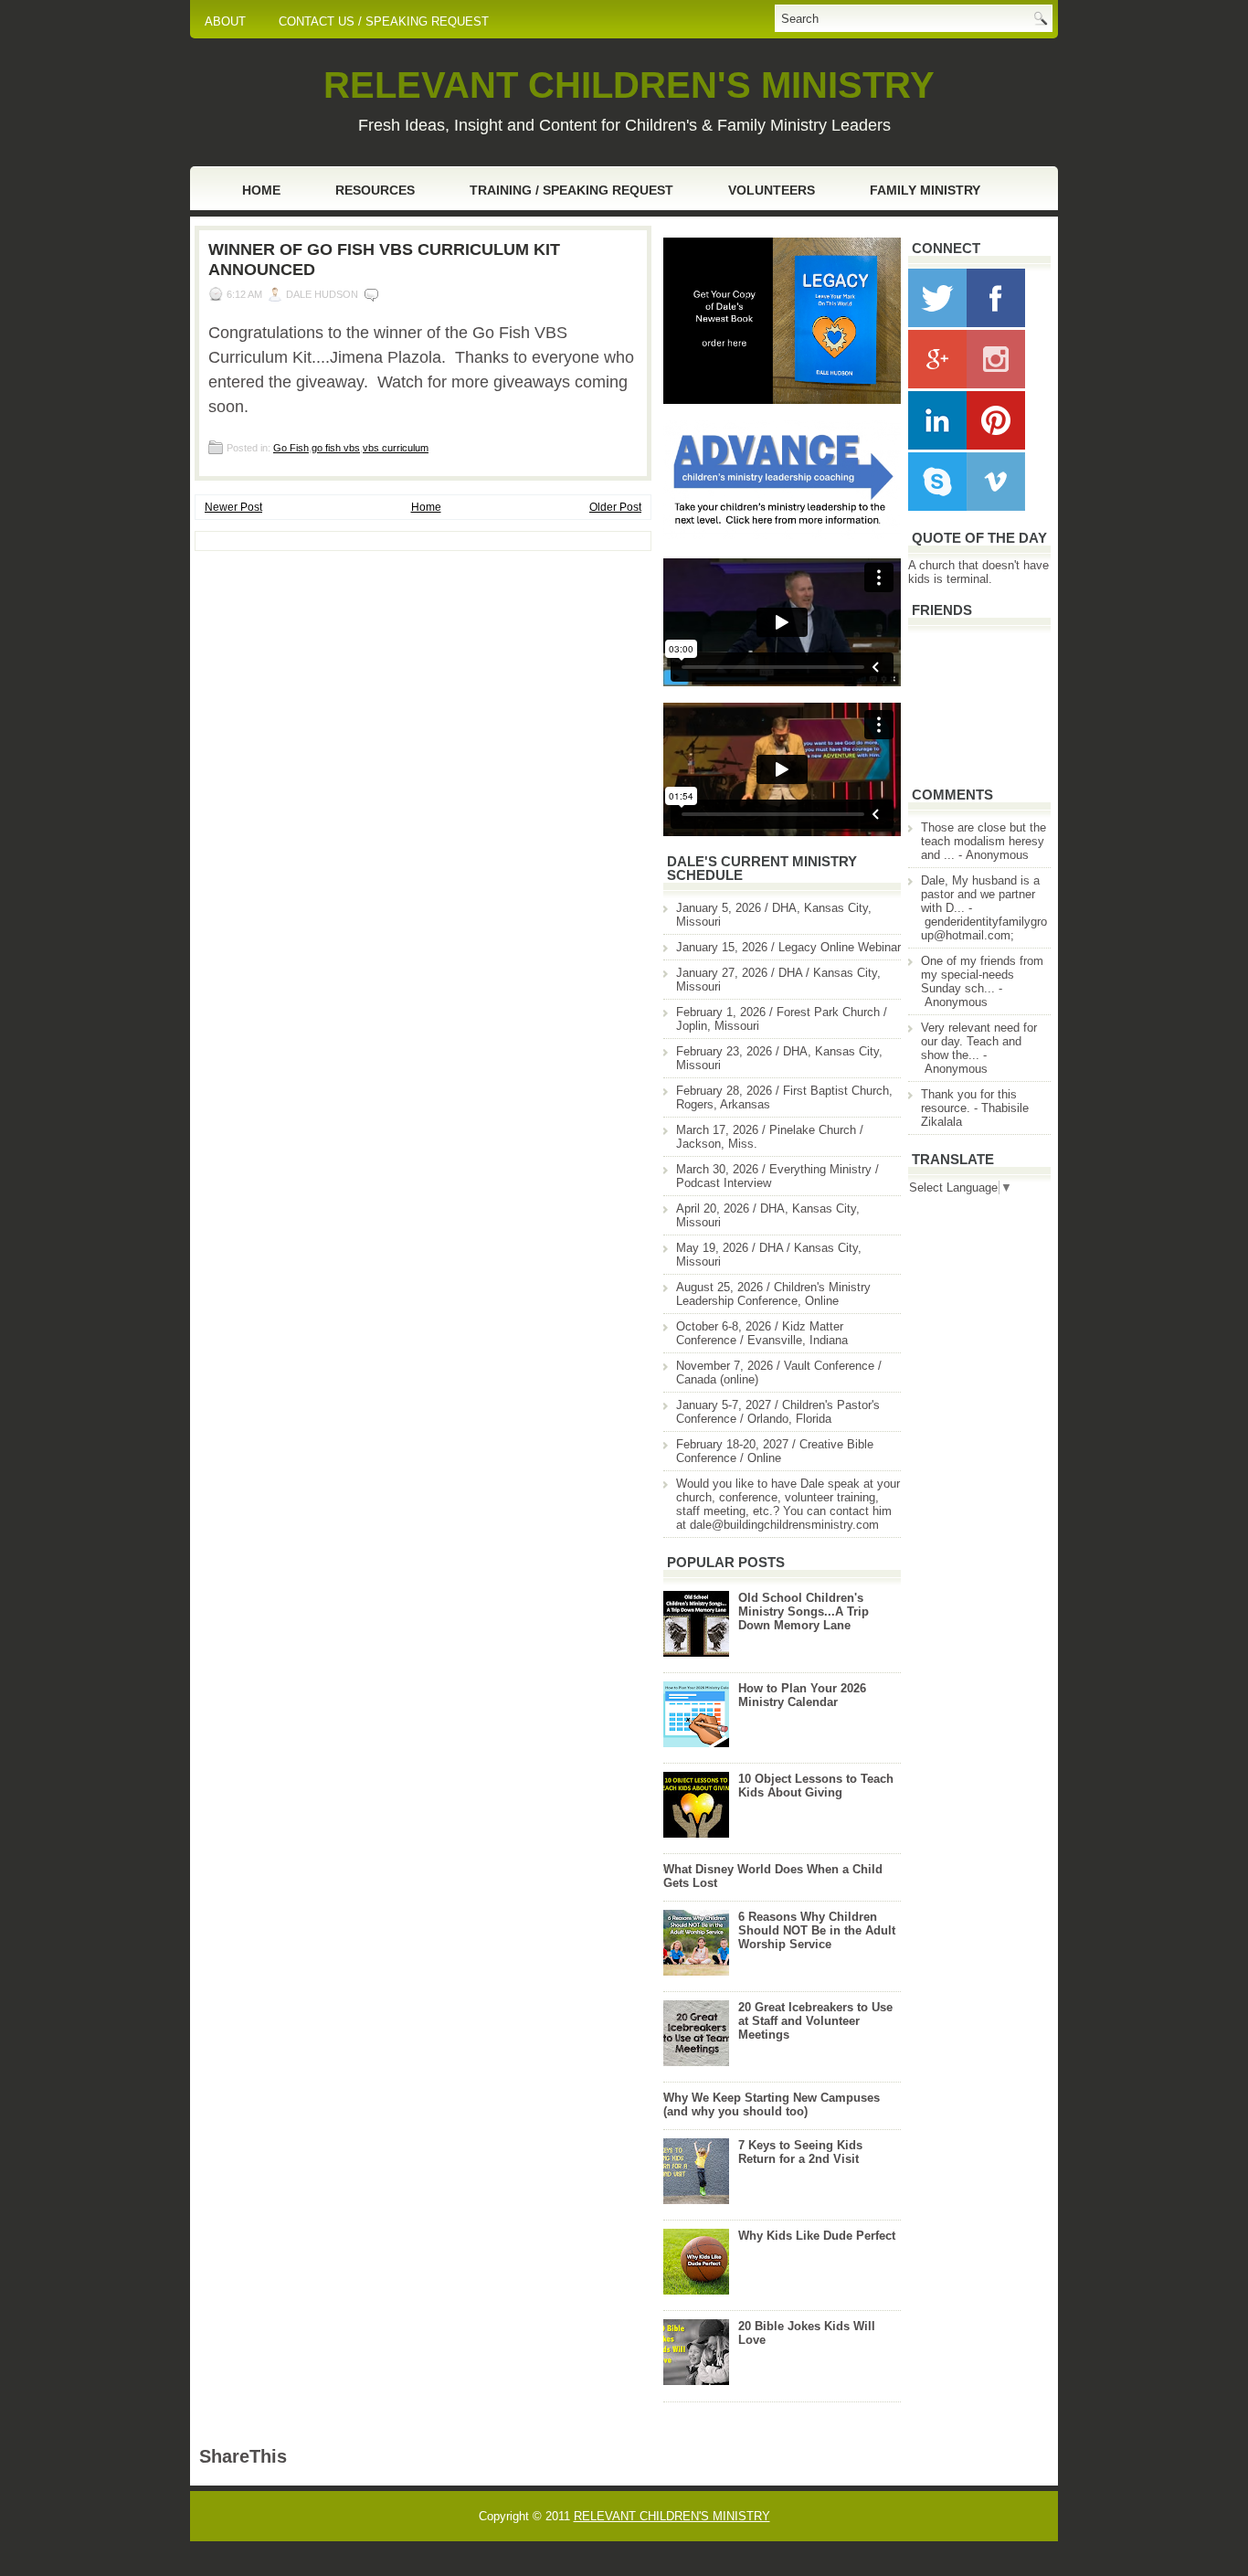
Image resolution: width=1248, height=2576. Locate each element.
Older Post (615, 507)
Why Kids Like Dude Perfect (817, 2236)
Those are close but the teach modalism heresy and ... (984, 841)
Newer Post (233, 507)
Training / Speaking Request (571, 190)
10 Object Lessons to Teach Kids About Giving (816, 1786)
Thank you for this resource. (969, 1101)
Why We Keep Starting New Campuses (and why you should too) (772, 2104)
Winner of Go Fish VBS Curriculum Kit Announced (384, 260)
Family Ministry (925, 190)
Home (261, 190)
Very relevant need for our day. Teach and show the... (979, 1041)
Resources (375, 190)
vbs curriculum (396, 448)
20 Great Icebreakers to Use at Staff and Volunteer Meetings (815, 2021)
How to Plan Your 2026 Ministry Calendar (802, 1695)
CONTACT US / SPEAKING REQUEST (384, 21)
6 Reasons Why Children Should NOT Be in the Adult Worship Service (817, 1930)
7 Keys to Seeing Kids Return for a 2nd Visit (800, 2152)
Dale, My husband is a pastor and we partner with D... (980, 894)
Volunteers (772, 190)
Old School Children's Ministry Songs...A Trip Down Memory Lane (804, 1611)
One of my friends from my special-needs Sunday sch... (982, 975)
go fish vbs (336, 448)
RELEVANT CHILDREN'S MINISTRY (629, 85)
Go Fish (291, 448)
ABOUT (225, 21)
